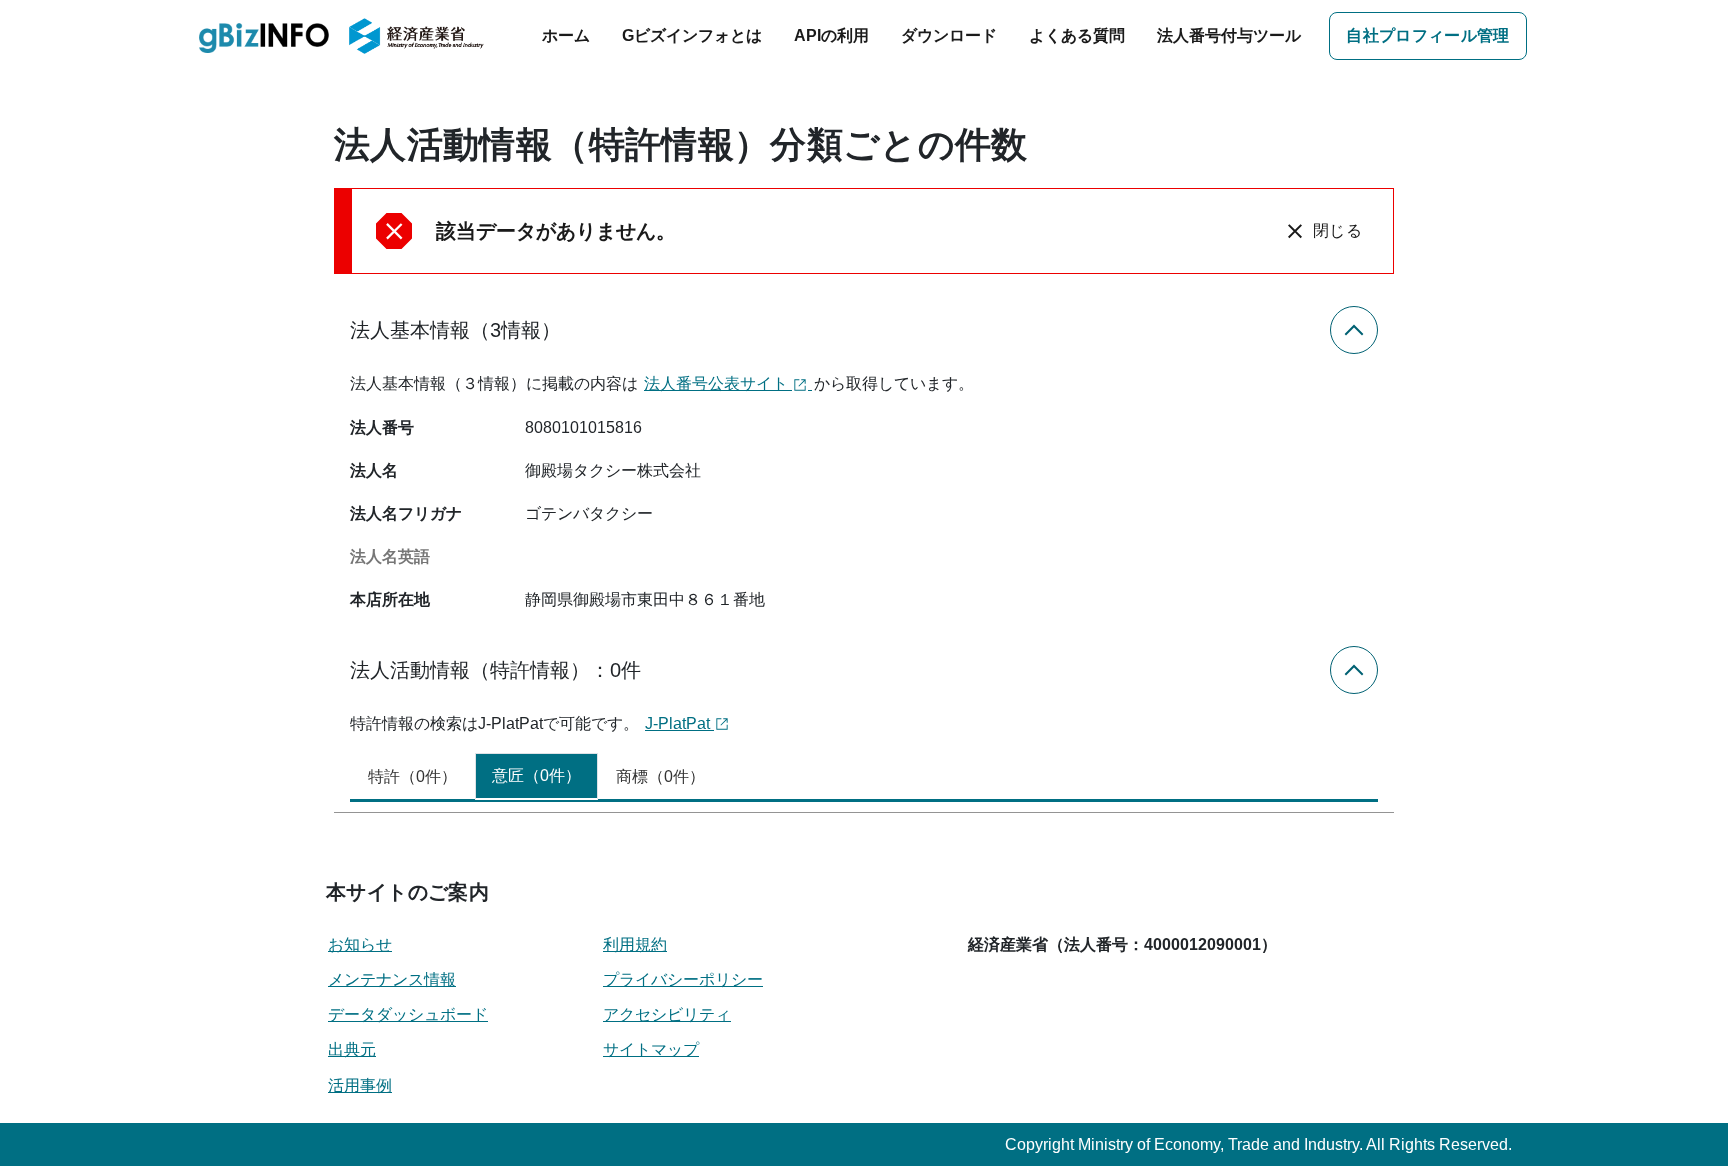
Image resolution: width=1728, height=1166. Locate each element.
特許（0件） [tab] (412, 776)
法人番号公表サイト (718, 383)
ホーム (566, 35)
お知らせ (360, 944)
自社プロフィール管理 (1427, 35)
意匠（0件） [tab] (536, 775)
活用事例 (360, 1085)
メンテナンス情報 (392, 979)
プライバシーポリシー (683, 979)
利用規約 (635, 944)
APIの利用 (831, 35)
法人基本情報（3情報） (455, 330)
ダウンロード (949, 35)
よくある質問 (1077, 35)
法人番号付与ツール (1229, 35)
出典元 (352, 1049)
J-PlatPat (679, 723)
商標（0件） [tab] (660, 776)
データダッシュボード (408, 1014)
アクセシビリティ (667, 1014)
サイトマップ (651, 1049)
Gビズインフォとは (692, 35)
